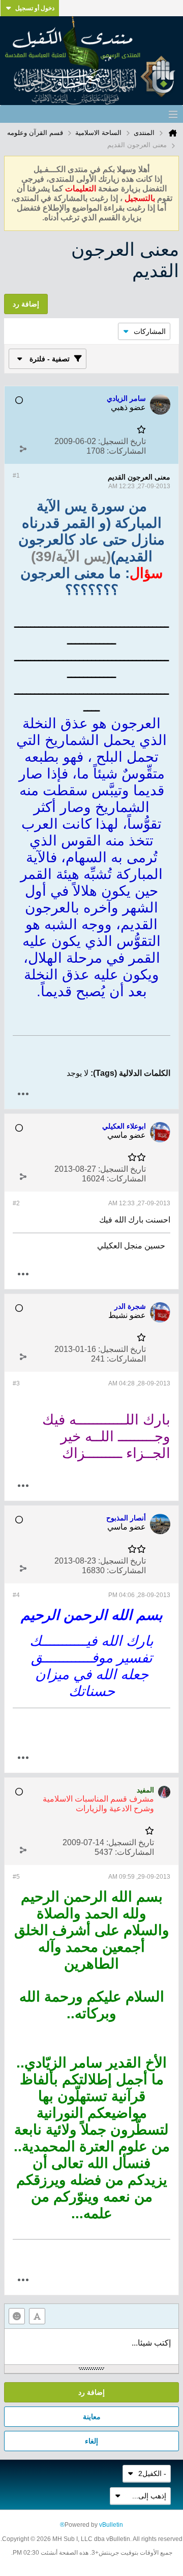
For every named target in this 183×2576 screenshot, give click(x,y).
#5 (16, 1877)
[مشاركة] (23, 449)
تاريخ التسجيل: (122, 441)
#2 (16, 1203)
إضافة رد (91, 2392)
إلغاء (91, 2441)
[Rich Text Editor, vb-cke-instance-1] (91, 2347)
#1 (16, 476)
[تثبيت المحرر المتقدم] (37, 2316)
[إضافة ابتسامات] (17, 2316)
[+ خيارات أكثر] (23, 1094)
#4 (16, 1595)
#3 (16, 1383)
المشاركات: (126, 451)
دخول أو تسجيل (35, 8)
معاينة (92, 2417)
